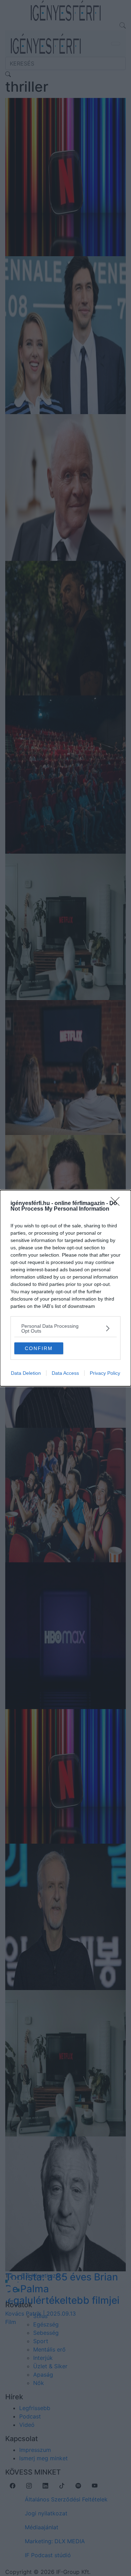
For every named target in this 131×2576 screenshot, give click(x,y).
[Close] (117, 1204)
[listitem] (65, 1328)
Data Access (65, 1373)
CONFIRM (39, 1348)
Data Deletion (26, 1373)
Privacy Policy (105, 1373)
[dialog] (65, 1288)
